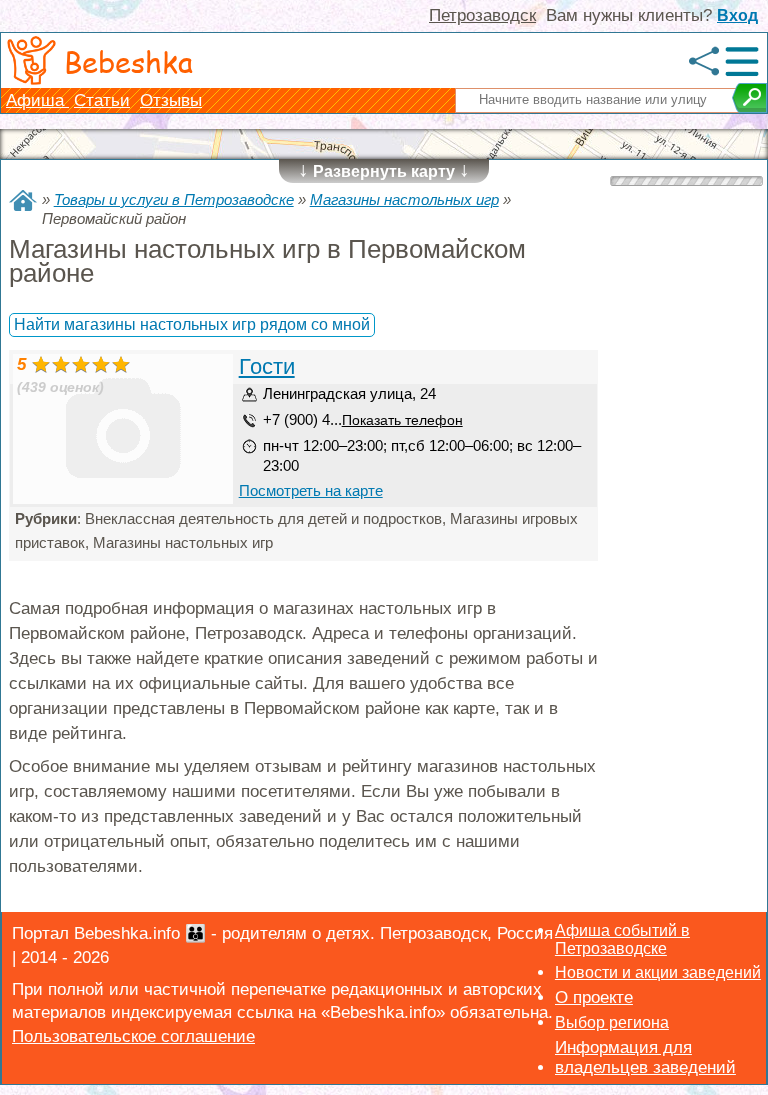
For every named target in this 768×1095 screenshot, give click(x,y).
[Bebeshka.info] (23, 200)
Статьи (102, 100)
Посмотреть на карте (311, 490)
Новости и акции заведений (658, 972)
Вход (737, 15)
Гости (267, 366)
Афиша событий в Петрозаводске (622, 939)
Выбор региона (612, 1022)
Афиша (37, 100)
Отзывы (171, 100)
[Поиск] (749, 98)
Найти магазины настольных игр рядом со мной (192, 324)
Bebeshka (128, 61)
